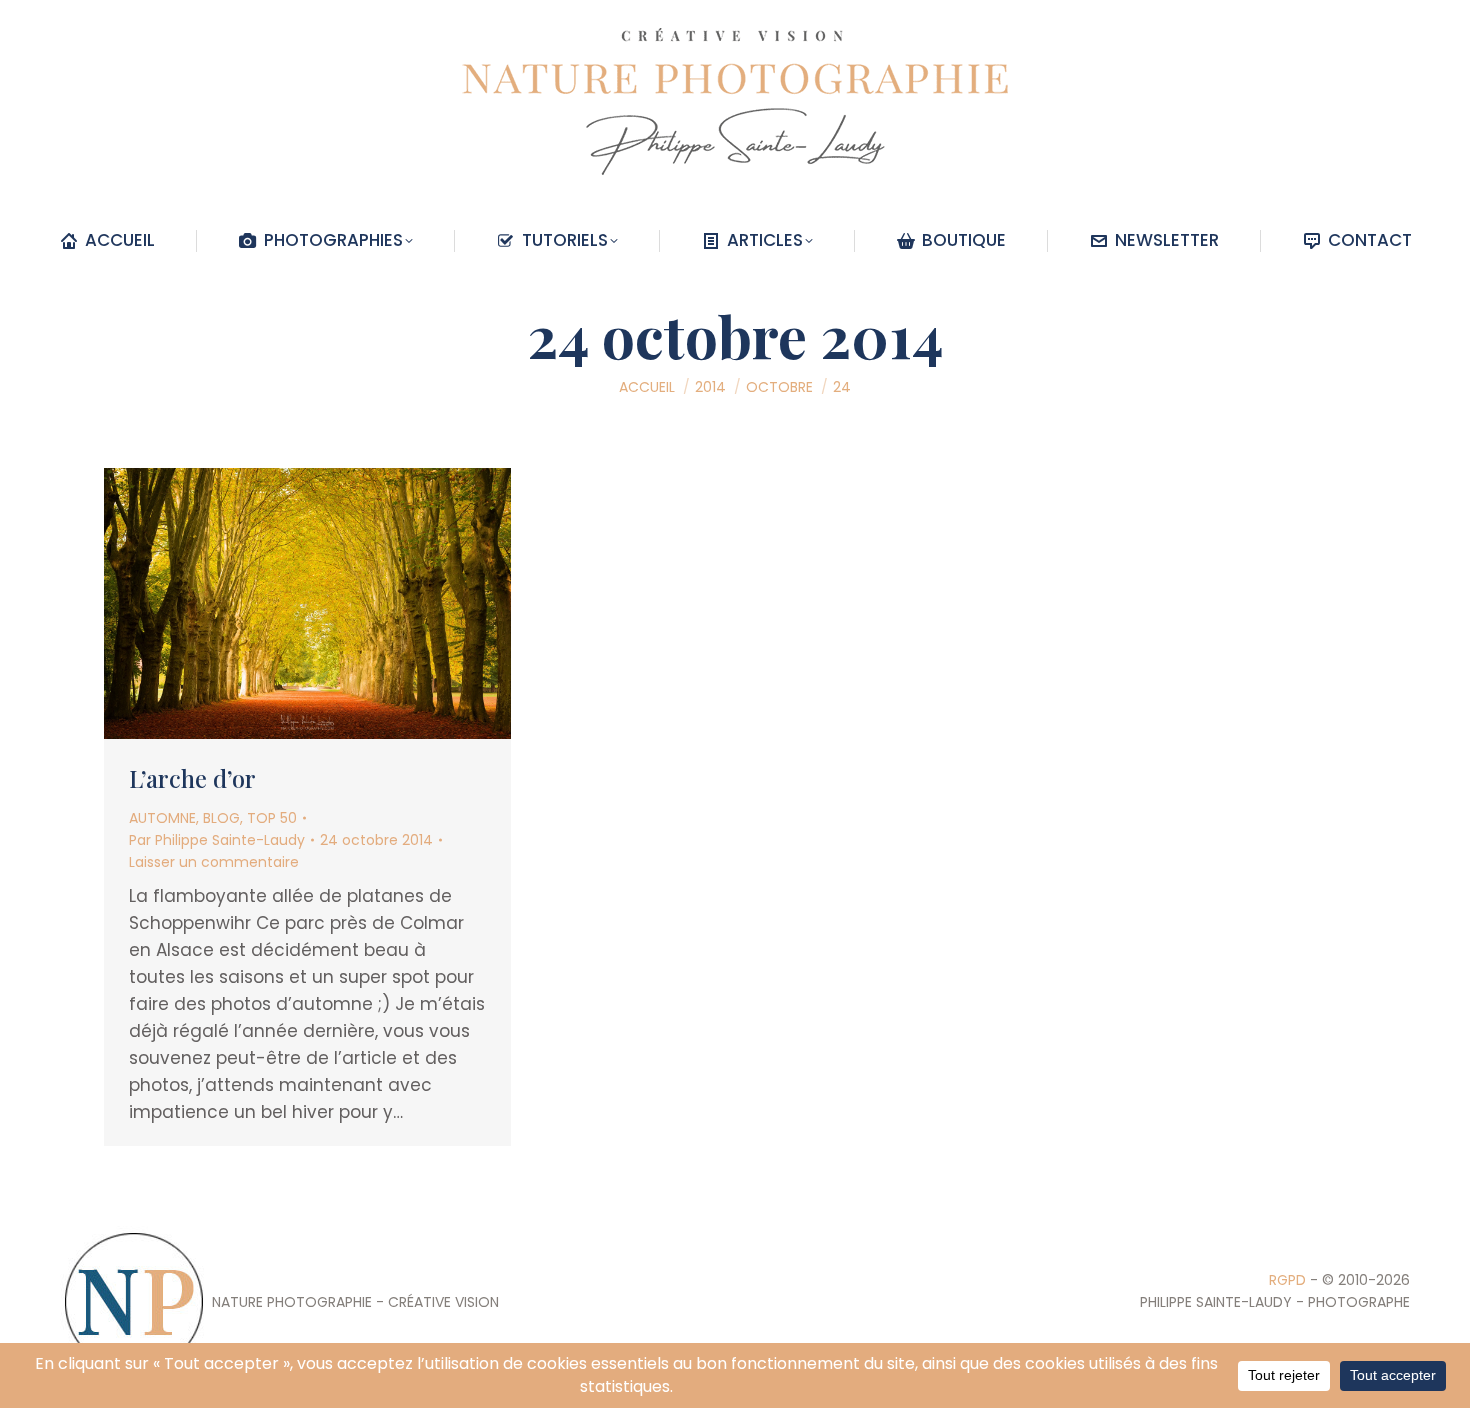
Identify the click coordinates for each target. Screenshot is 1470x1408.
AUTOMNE (162, 818)
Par (217, 840)
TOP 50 (272, 818)
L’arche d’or (192, 778)
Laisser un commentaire (214, 862)
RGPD (1287, 1280)
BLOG (221, 818)
